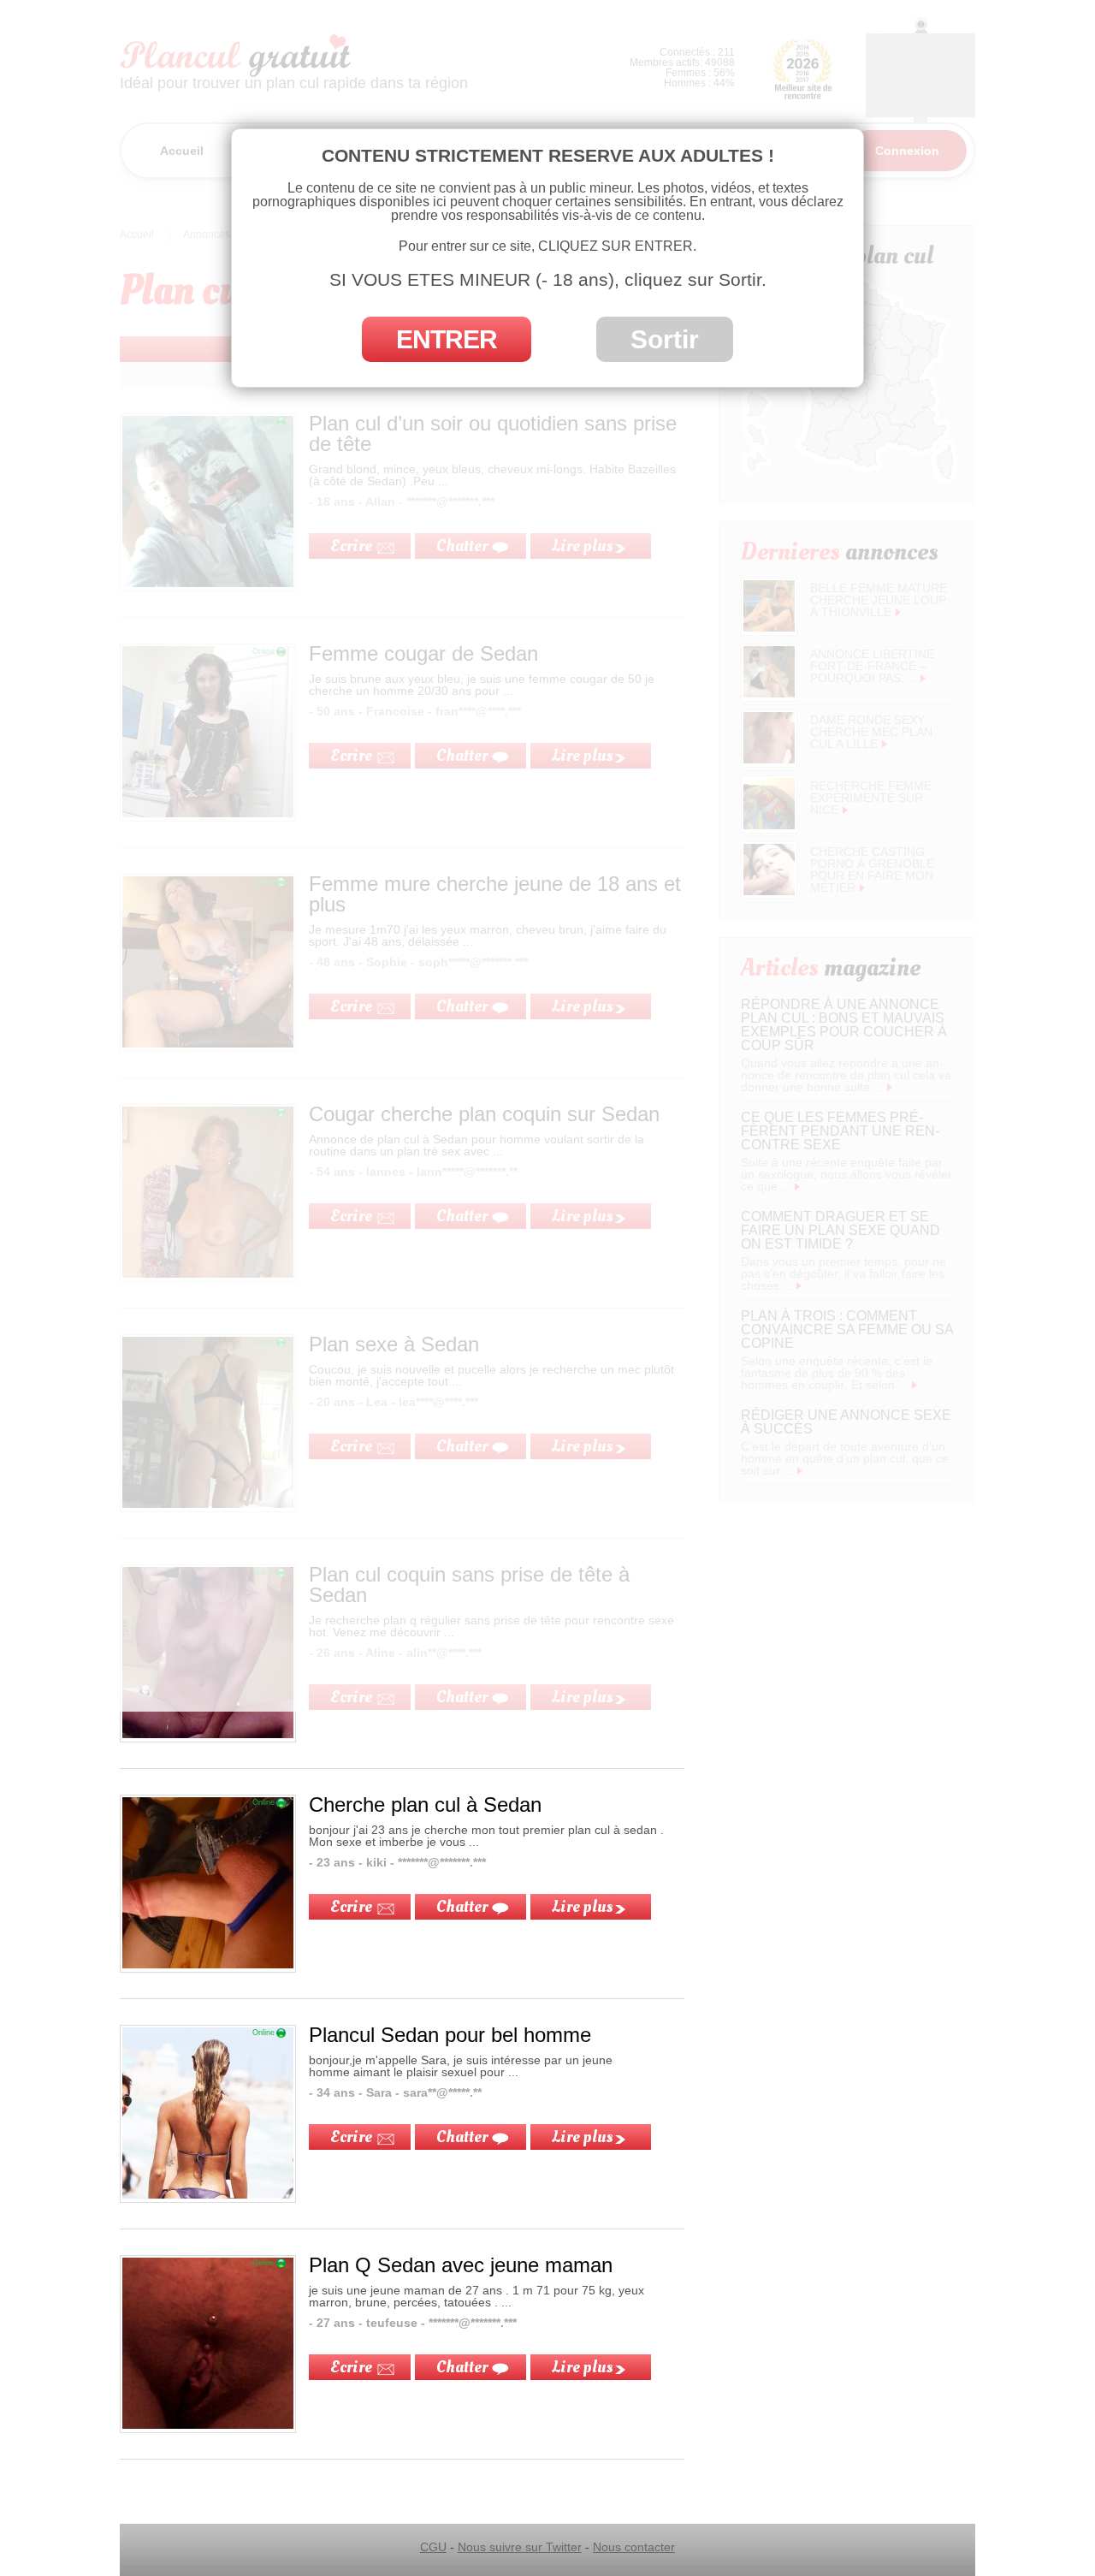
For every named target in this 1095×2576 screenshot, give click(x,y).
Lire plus (582, 1907)
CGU (433, 2547)
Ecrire (351, 1907)
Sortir (665, 339)
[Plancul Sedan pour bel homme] (208, 2194)
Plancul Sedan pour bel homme (450, 2035)
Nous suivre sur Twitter (520, 2547)
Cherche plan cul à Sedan (425, 1804)
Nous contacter (634, 2547)
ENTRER (447, 339)
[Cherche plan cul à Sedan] (208, 1964)
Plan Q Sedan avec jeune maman (461, 2265)
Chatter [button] (462, 1907)
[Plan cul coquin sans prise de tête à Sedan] (208, 1734)
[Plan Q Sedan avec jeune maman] (208, 2425)
